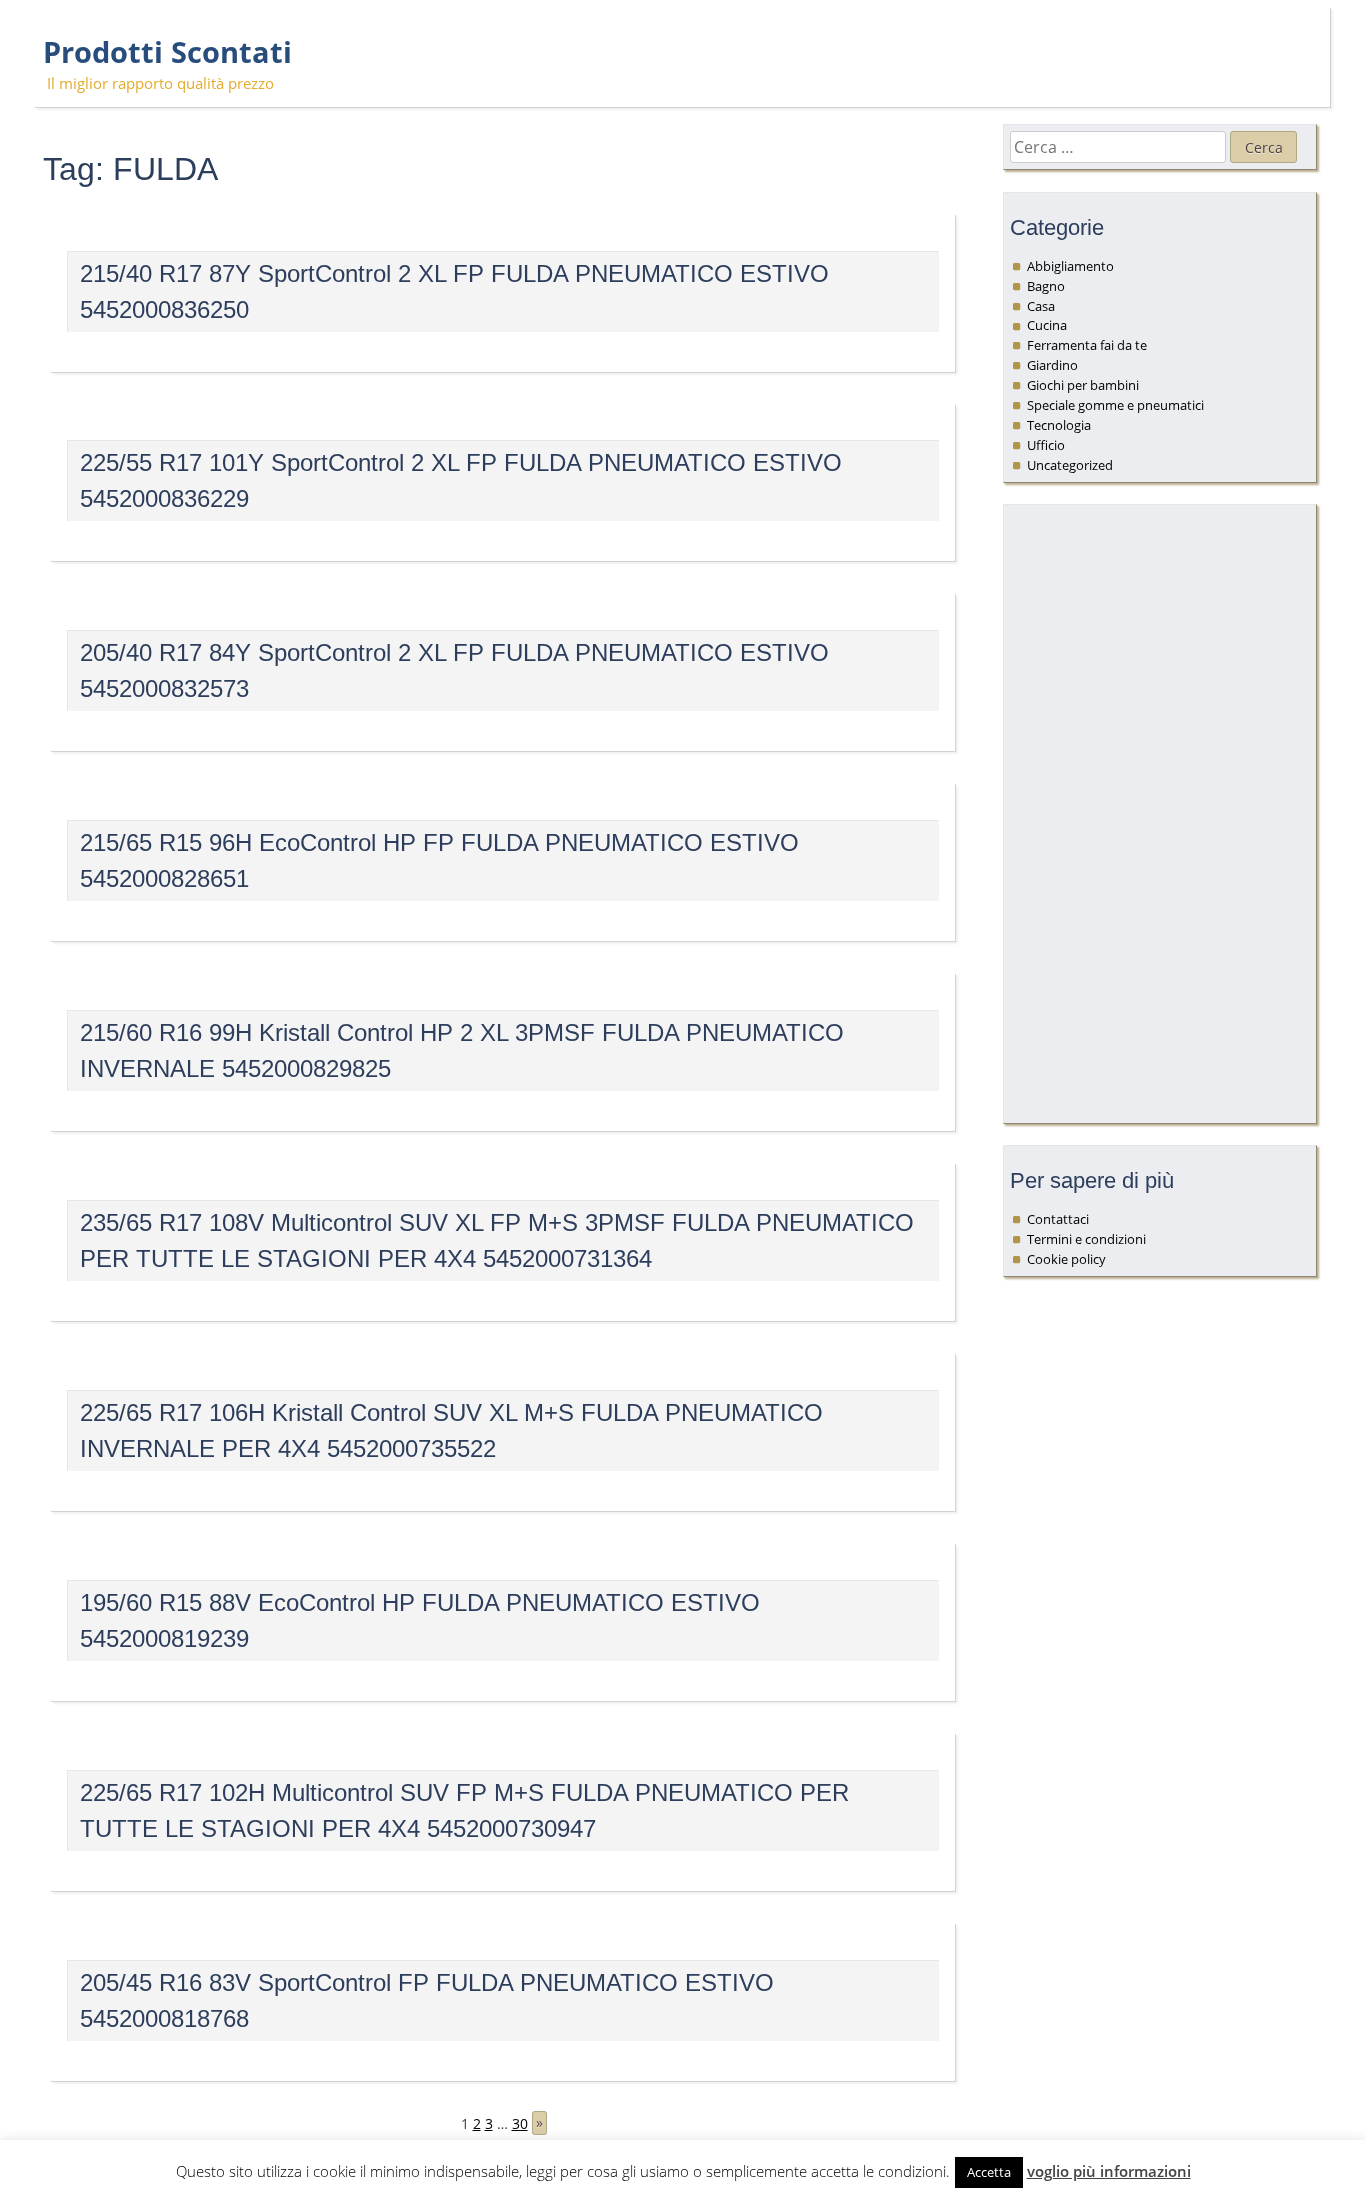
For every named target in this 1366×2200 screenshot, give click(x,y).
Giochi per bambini (1083, 385)
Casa (1041, 306)
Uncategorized (1070, 465)
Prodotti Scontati (167, 52)
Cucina (1047, 325)
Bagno (1046, 286)
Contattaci (1058, 1219)
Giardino (1052, 365)
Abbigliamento (1070, 266)
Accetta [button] (989, 2172)
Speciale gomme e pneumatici (1115, 405)
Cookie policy (1066, 1259)
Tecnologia (1059, 425)
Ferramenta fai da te (1087, 345)
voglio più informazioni (1109, 2171)
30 (520, 2123)
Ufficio (1046, 445)
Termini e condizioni (1086, 1239)
